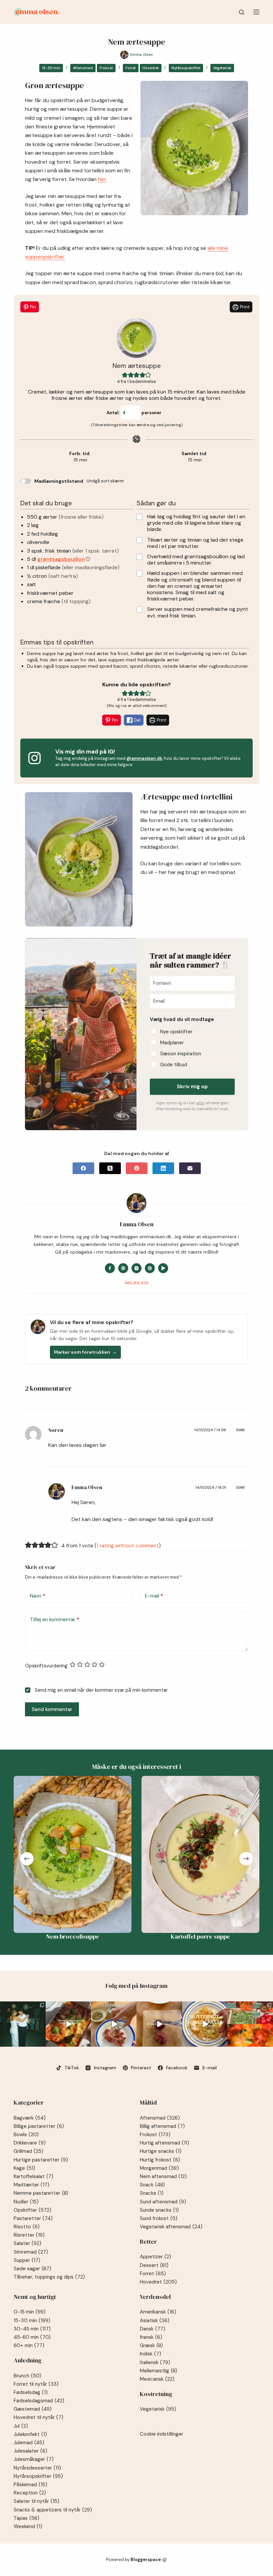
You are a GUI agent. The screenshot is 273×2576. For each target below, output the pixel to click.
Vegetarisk (222, 68)
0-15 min (30, 2312)
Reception (30, 2493)
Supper (27, 2260)
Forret (131, 68)
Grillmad (28, 2151)
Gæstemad (33, 2409)
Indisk (150, 2354)
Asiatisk (155, 2320)
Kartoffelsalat (33, 2176)
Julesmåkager (34, 2459)
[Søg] (242, 12)
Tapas (26, 2518)
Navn (38, 1596)
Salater (27, 2243)
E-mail (154, 1596)
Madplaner (172, 1043)
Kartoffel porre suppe (76, 1936)
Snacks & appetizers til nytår (53, 2510)
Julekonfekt (30, 2434)
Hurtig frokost (160, 2160)
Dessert (154, 2265)
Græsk (151, 2345)
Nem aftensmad (163, 2176)
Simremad (31, 2252)
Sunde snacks (159, 2210)
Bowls (26, 2135)
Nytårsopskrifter (186, 68)
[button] (125, 375)
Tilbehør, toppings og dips (49, 2277)
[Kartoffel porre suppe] (76, 1854)
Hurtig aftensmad (164, 2143)
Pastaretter (33, 2218)
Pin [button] (32, 307)
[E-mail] (190, 1168)
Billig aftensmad (162, 2126)
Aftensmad (83, 68)
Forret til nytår (36, 2384)
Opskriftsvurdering (46, 1666)
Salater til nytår (36, 2501)
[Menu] (256, 12)
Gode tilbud (174, 1065)
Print (244, 307)
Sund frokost (159, 2218)
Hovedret (151, 68)
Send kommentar (52, 1709)
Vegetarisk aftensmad (171, 2227)
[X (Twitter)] (110, 1168)
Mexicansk (157, 2379)
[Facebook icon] (110, 1268)
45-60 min (32, 2337)
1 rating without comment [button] (128, 1546)
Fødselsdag (31, 2392)
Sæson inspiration (181, 1054)
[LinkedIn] (163, 1168)
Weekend (28, 2526)
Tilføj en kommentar (55, 1620)
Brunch (27, 2376)
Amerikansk (158, 2312)
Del (137, 720)
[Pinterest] (137, 1168)
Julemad (29, 2443)
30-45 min (32, 2329)
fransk (151, 2337)
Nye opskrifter (176, 1032)
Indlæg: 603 (137, 1283)
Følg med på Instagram (136, 1986)
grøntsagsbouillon (61, 559)
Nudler (26, 2202)
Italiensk (155, 2362)
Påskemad (30, 2485)
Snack (152, 2185)
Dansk (152, 2329)
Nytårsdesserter (37, 2468)
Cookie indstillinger (161, 2434)
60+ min (29, 2345)
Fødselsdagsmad (39, 2401)
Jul (21, 2426)
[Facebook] (83, 1168)
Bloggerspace (146, 2560)
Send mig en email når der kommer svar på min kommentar (101, 1690)
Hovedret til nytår (38, 2417)
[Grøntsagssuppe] (203, 1854)
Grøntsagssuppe (203, 1936)
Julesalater (30, 2451)
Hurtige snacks (161, 2151)
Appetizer (155, 2257)
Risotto (27, 2227)
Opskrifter (32, 2210)
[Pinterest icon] (150, 1268)
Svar (240, 1430)
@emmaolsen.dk (144, 758)
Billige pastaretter (39, 2126)
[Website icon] (123, 1268)
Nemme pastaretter (41, 2193)
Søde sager (32, 2269)
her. (102, 179)
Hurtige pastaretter (41, 2160)
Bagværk (30, 2118)
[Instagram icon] (136, 1268)
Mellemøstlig (158, 2371)
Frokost (106, 68)
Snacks (152, 2193)
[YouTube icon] (163, 1268)
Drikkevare (30, 2143)
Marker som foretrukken (85, 1352)
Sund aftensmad (163, 2202)
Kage (24, 2168)
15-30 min (51, 68)
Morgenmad (159, 2168)
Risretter (29, 2235)
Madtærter (31, 2185)
